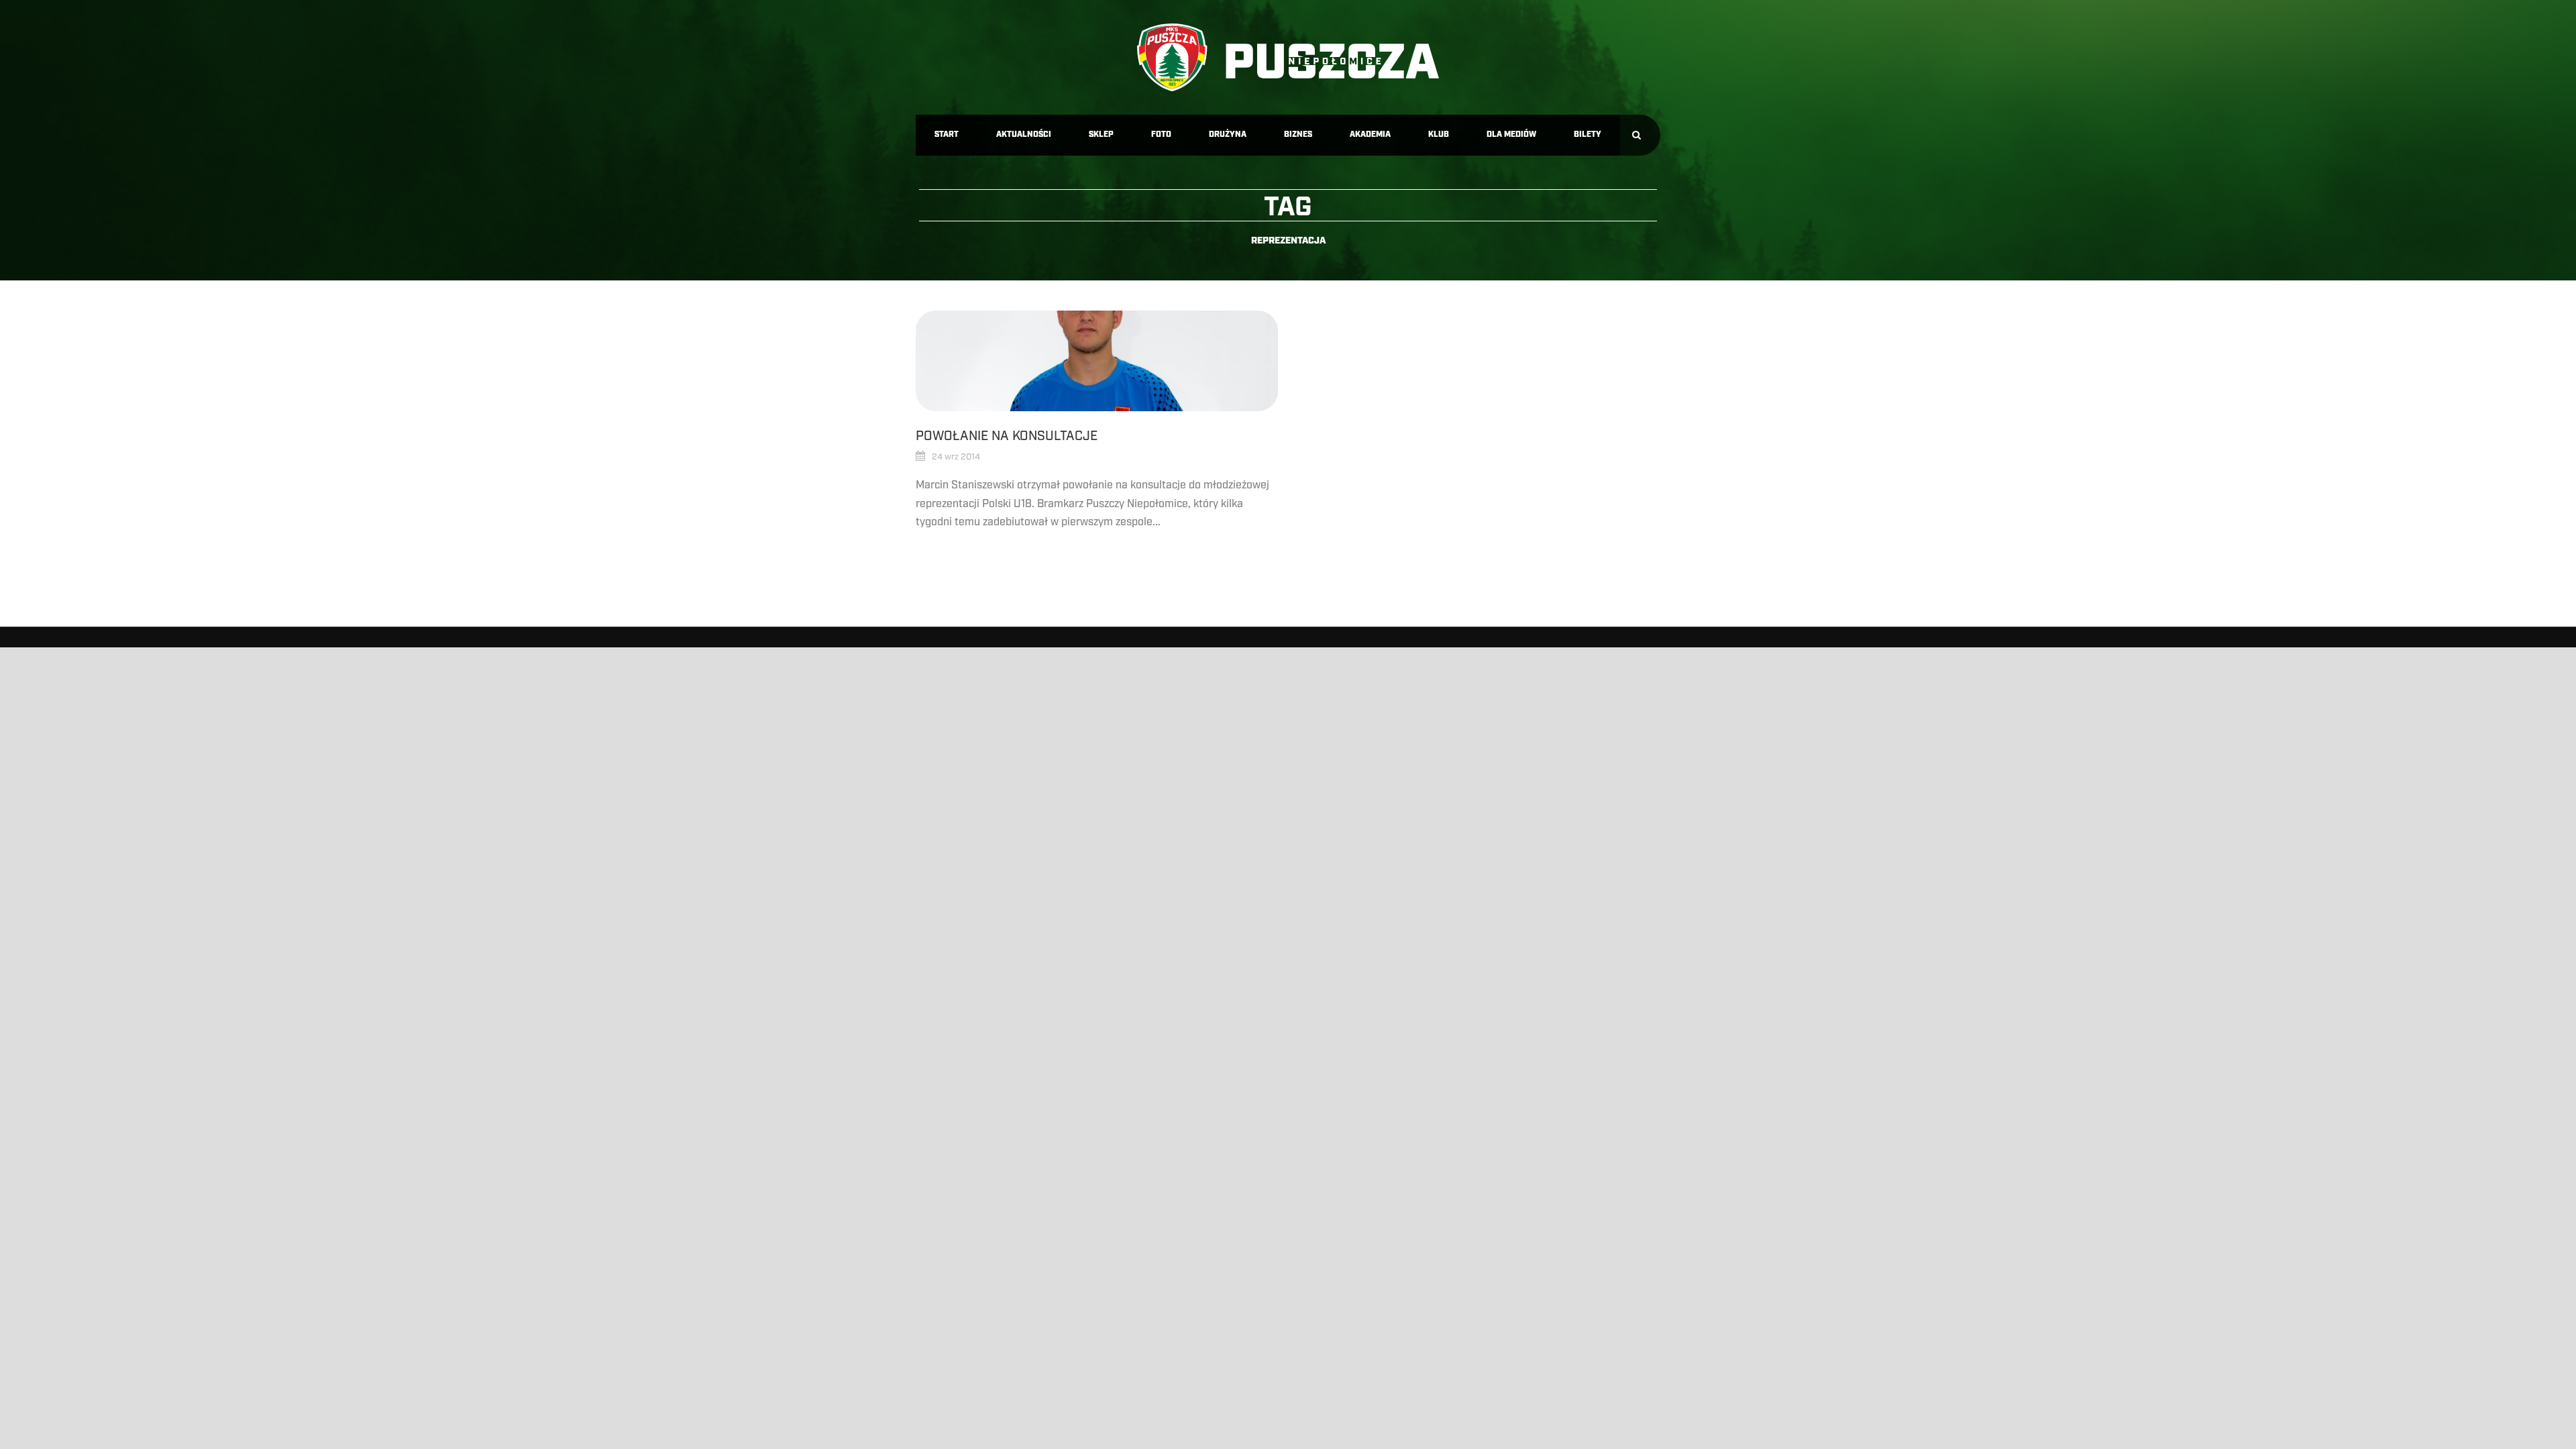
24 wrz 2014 (956, 457)
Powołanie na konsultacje (1007, 436)
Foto (1161, 135)
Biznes (1298, 135)
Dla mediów (1511, 135)
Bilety (1588, 135)
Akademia (1370, 135)
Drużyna (1228, 135)
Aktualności (1024, 135)
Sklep (1101, 135)
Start (947, 135)
